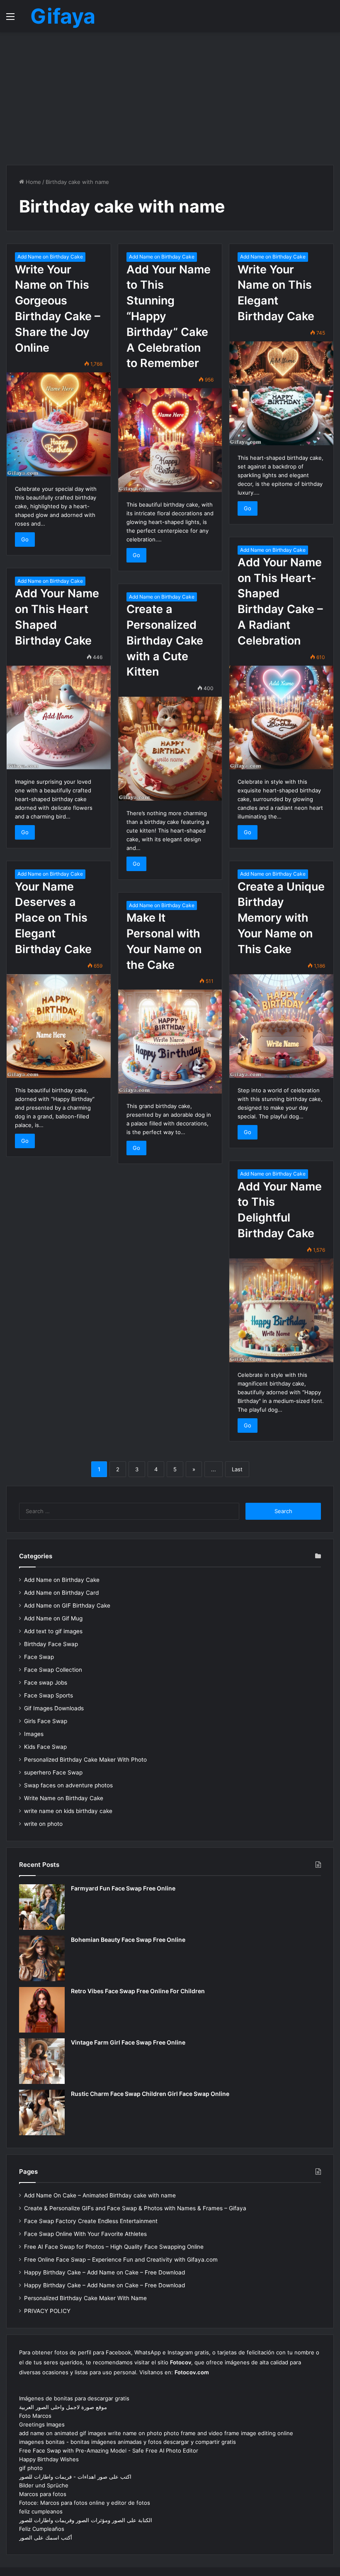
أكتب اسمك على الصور (46, 2537)
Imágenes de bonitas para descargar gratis (74, 2398)
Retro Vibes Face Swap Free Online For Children (138, 1991)
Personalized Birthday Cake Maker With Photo (85, 1760)
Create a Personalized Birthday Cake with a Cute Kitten (165, 640)
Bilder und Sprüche (44, 2485)
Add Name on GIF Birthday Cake (67, 1605)
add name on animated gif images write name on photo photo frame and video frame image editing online (156, 2433)
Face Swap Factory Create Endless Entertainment (91, 2221)
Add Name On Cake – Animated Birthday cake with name (100, 2195)
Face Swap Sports (49, 1695)
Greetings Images (42, 2424)
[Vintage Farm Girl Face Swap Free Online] (42, 2061)
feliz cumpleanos (41, 2511)
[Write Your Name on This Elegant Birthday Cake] (281, 393)
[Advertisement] (170, 99)
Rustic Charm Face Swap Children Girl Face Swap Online (150, 2094)
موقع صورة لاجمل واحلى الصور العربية (63, 2407)
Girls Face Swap (46, 1721)
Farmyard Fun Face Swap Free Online (123, 1888)
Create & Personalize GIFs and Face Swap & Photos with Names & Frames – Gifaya (135, 2208)
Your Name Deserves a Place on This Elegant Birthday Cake (53, 918)
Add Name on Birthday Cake (50, 257)
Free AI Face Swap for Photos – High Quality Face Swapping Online (114, 2247)
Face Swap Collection (53, 1670)
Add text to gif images (53, 1631)
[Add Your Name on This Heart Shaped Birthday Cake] (59, 718)
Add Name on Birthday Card (61, 1593)
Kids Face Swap (45, 1747)
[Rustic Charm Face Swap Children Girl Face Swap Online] (42, 2112)
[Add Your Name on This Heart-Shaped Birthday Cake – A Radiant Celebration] (281, 718)
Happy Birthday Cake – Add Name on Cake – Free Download (104, 2272)
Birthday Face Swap (51, 1644)
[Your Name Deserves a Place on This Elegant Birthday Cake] (59, 1026)
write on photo (43, 1824)
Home (33, 182)
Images (34, 1734)
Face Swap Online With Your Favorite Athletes (85, 2234)
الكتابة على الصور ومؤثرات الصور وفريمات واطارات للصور (86, 2520)
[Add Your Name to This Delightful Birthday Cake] (281, 1310)
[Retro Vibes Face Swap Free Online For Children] (42, 2010)
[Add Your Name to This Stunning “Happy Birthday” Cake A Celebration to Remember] (170, 440)
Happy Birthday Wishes (49, 2459)
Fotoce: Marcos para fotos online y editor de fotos (85, 2503)
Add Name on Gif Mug (53, 1618)
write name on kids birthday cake (68, 1811)
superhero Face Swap (53, 1772)
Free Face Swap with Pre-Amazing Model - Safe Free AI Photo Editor (109, 2450)
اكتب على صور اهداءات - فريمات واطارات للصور (75, 2477)
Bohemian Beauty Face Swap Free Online (128, 1940)
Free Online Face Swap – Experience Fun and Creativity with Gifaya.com (121, 2260)
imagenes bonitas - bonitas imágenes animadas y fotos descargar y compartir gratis (127, 2442)
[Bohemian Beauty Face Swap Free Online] (42, 1958)
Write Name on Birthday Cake (64, 1798)
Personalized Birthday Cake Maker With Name (85, 2298)
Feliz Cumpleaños (42, 2529)
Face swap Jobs (46, 1683)
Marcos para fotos (43, 2494)
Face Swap (39, 1657)
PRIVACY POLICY (47, 2311)
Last (237, 1469)
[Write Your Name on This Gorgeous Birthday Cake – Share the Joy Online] (59, 424)
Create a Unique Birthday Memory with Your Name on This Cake (281, 918)
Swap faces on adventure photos (68, 1785)
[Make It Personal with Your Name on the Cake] (170, 1042)
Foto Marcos (35, 2416)
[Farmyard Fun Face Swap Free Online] (42, 1907)
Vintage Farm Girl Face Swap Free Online (128, 2042)
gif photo (31, 2468)
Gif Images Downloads (54, 1708)
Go (25, 539)
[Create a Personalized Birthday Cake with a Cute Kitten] (170, 749)
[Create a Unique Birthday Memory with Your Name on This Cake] (281, 1026)
